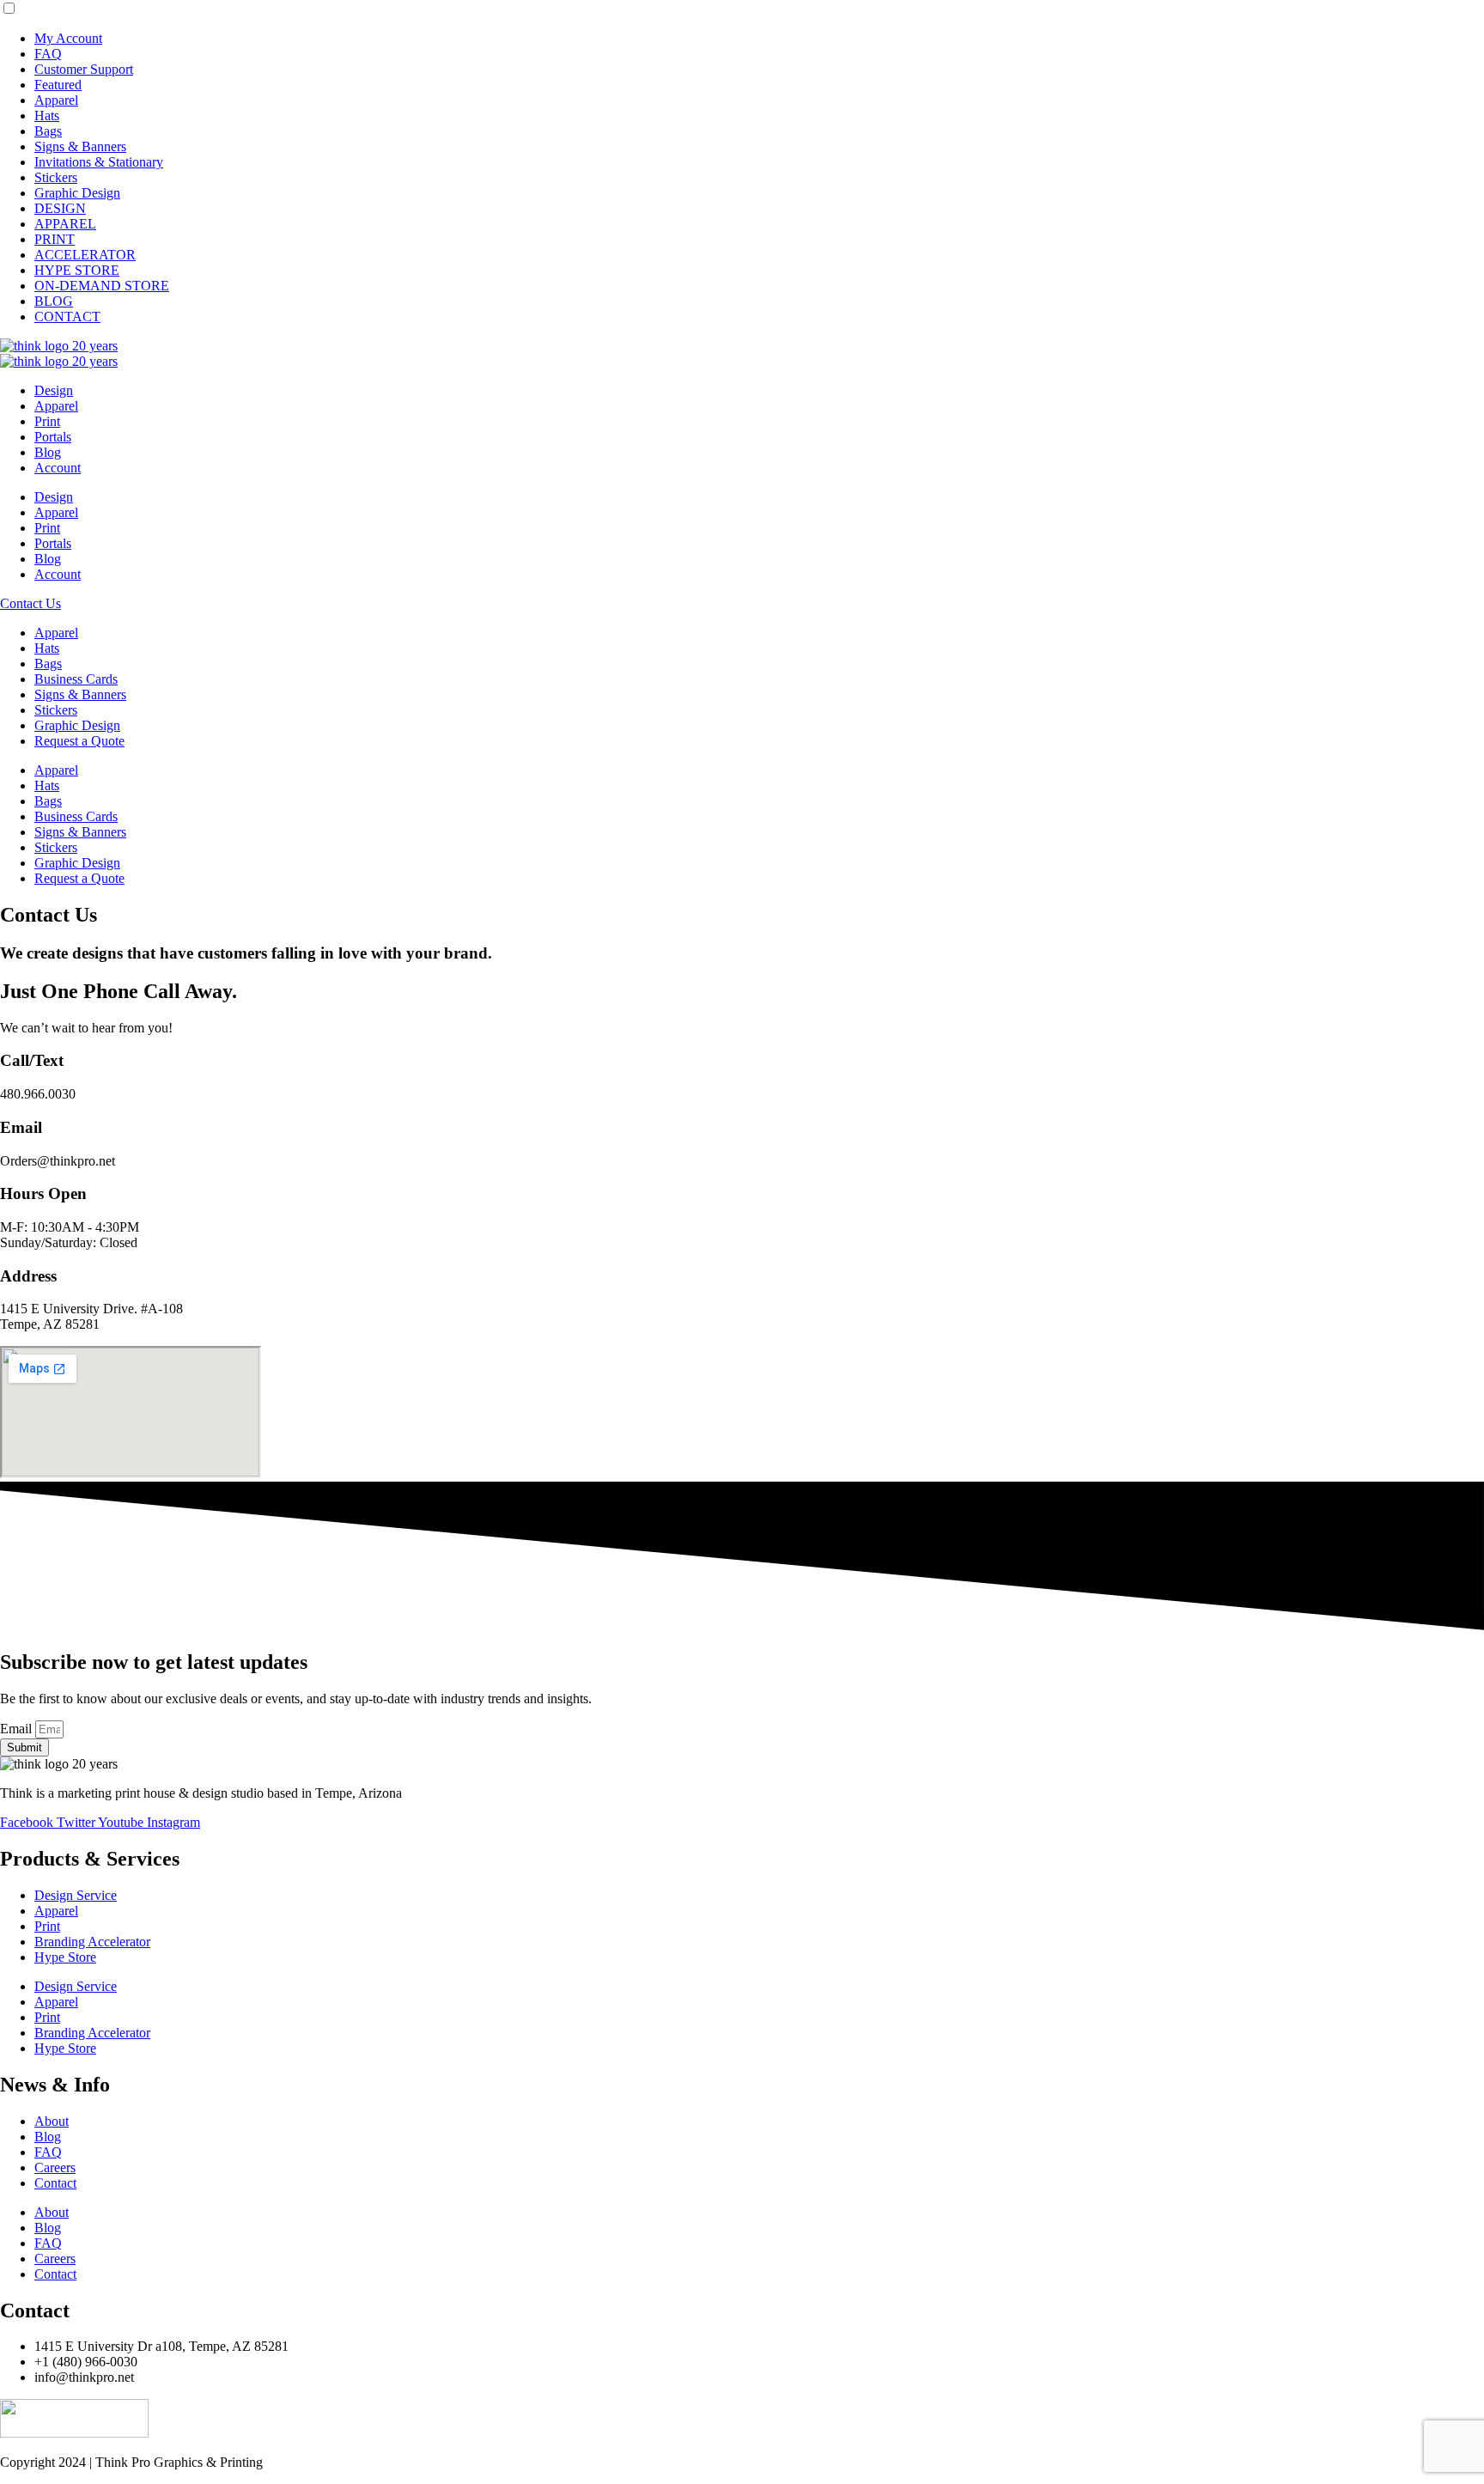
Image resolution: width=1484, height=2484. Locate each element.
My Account (68, 38)
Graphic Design (77, 193)
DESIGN (60, 208)
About (52, 2121)
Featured (58, 85)
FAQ (48, 54)
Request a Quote (79, 741)
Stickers (56, 177)
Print (47, 421)
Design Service (76, 1895)
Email (18, 1729)
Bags (48, 131)
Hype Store (65, 1957)
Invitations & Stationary (99, 162)
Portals (53, 437)
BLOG (54, 301)
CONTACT (67, 317)
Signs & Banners (80, 146)
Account (58, 468)
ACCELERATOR (85, 255)
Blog (48, 452)
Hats (47, 116)
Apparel (56, 100)
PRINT (55, 239)
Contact (55, 2183)
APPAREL (65, 224)
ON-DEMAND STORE (102, 286)
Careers (55, 2167)
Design (54, 390)
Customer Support (84, 69)
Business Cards (76, 679)
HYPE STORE (77, 270)
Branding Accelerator (92, 1942)
